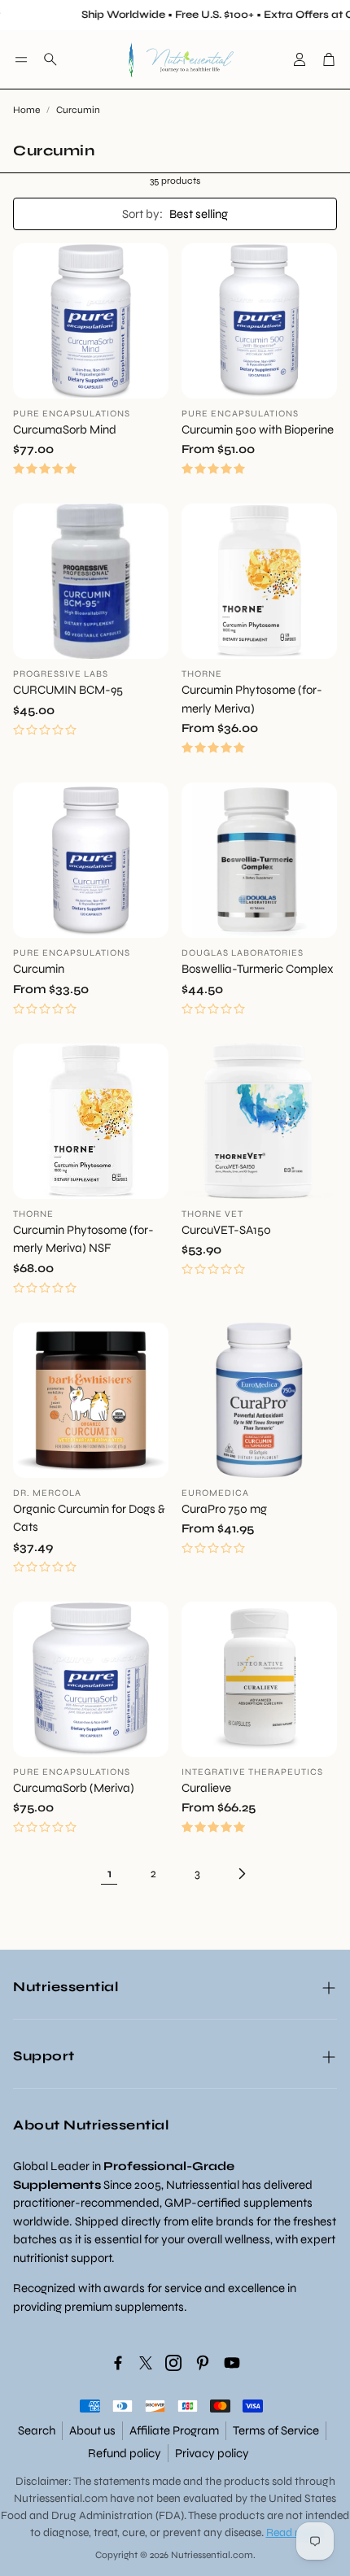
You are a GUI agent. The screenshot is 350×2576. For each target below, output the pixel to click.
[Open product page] (91, 321)
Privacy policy (212, 2453)
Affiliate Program (174, 2430)
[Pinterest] (203, 2363)
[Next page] (241, 1873)
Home (26, 110)
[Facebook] (118, 2363)
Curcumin (78, 110)
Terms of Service (276, 2430)
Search (37, 2430)
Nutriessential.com (61, 2498)
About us (92, 2430)
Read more (293, 2532)
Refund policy (125, 2453)
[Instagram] (173, 2363)
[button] (21, 59)
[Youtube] (232, 2363)
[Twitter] (146, 2363)
